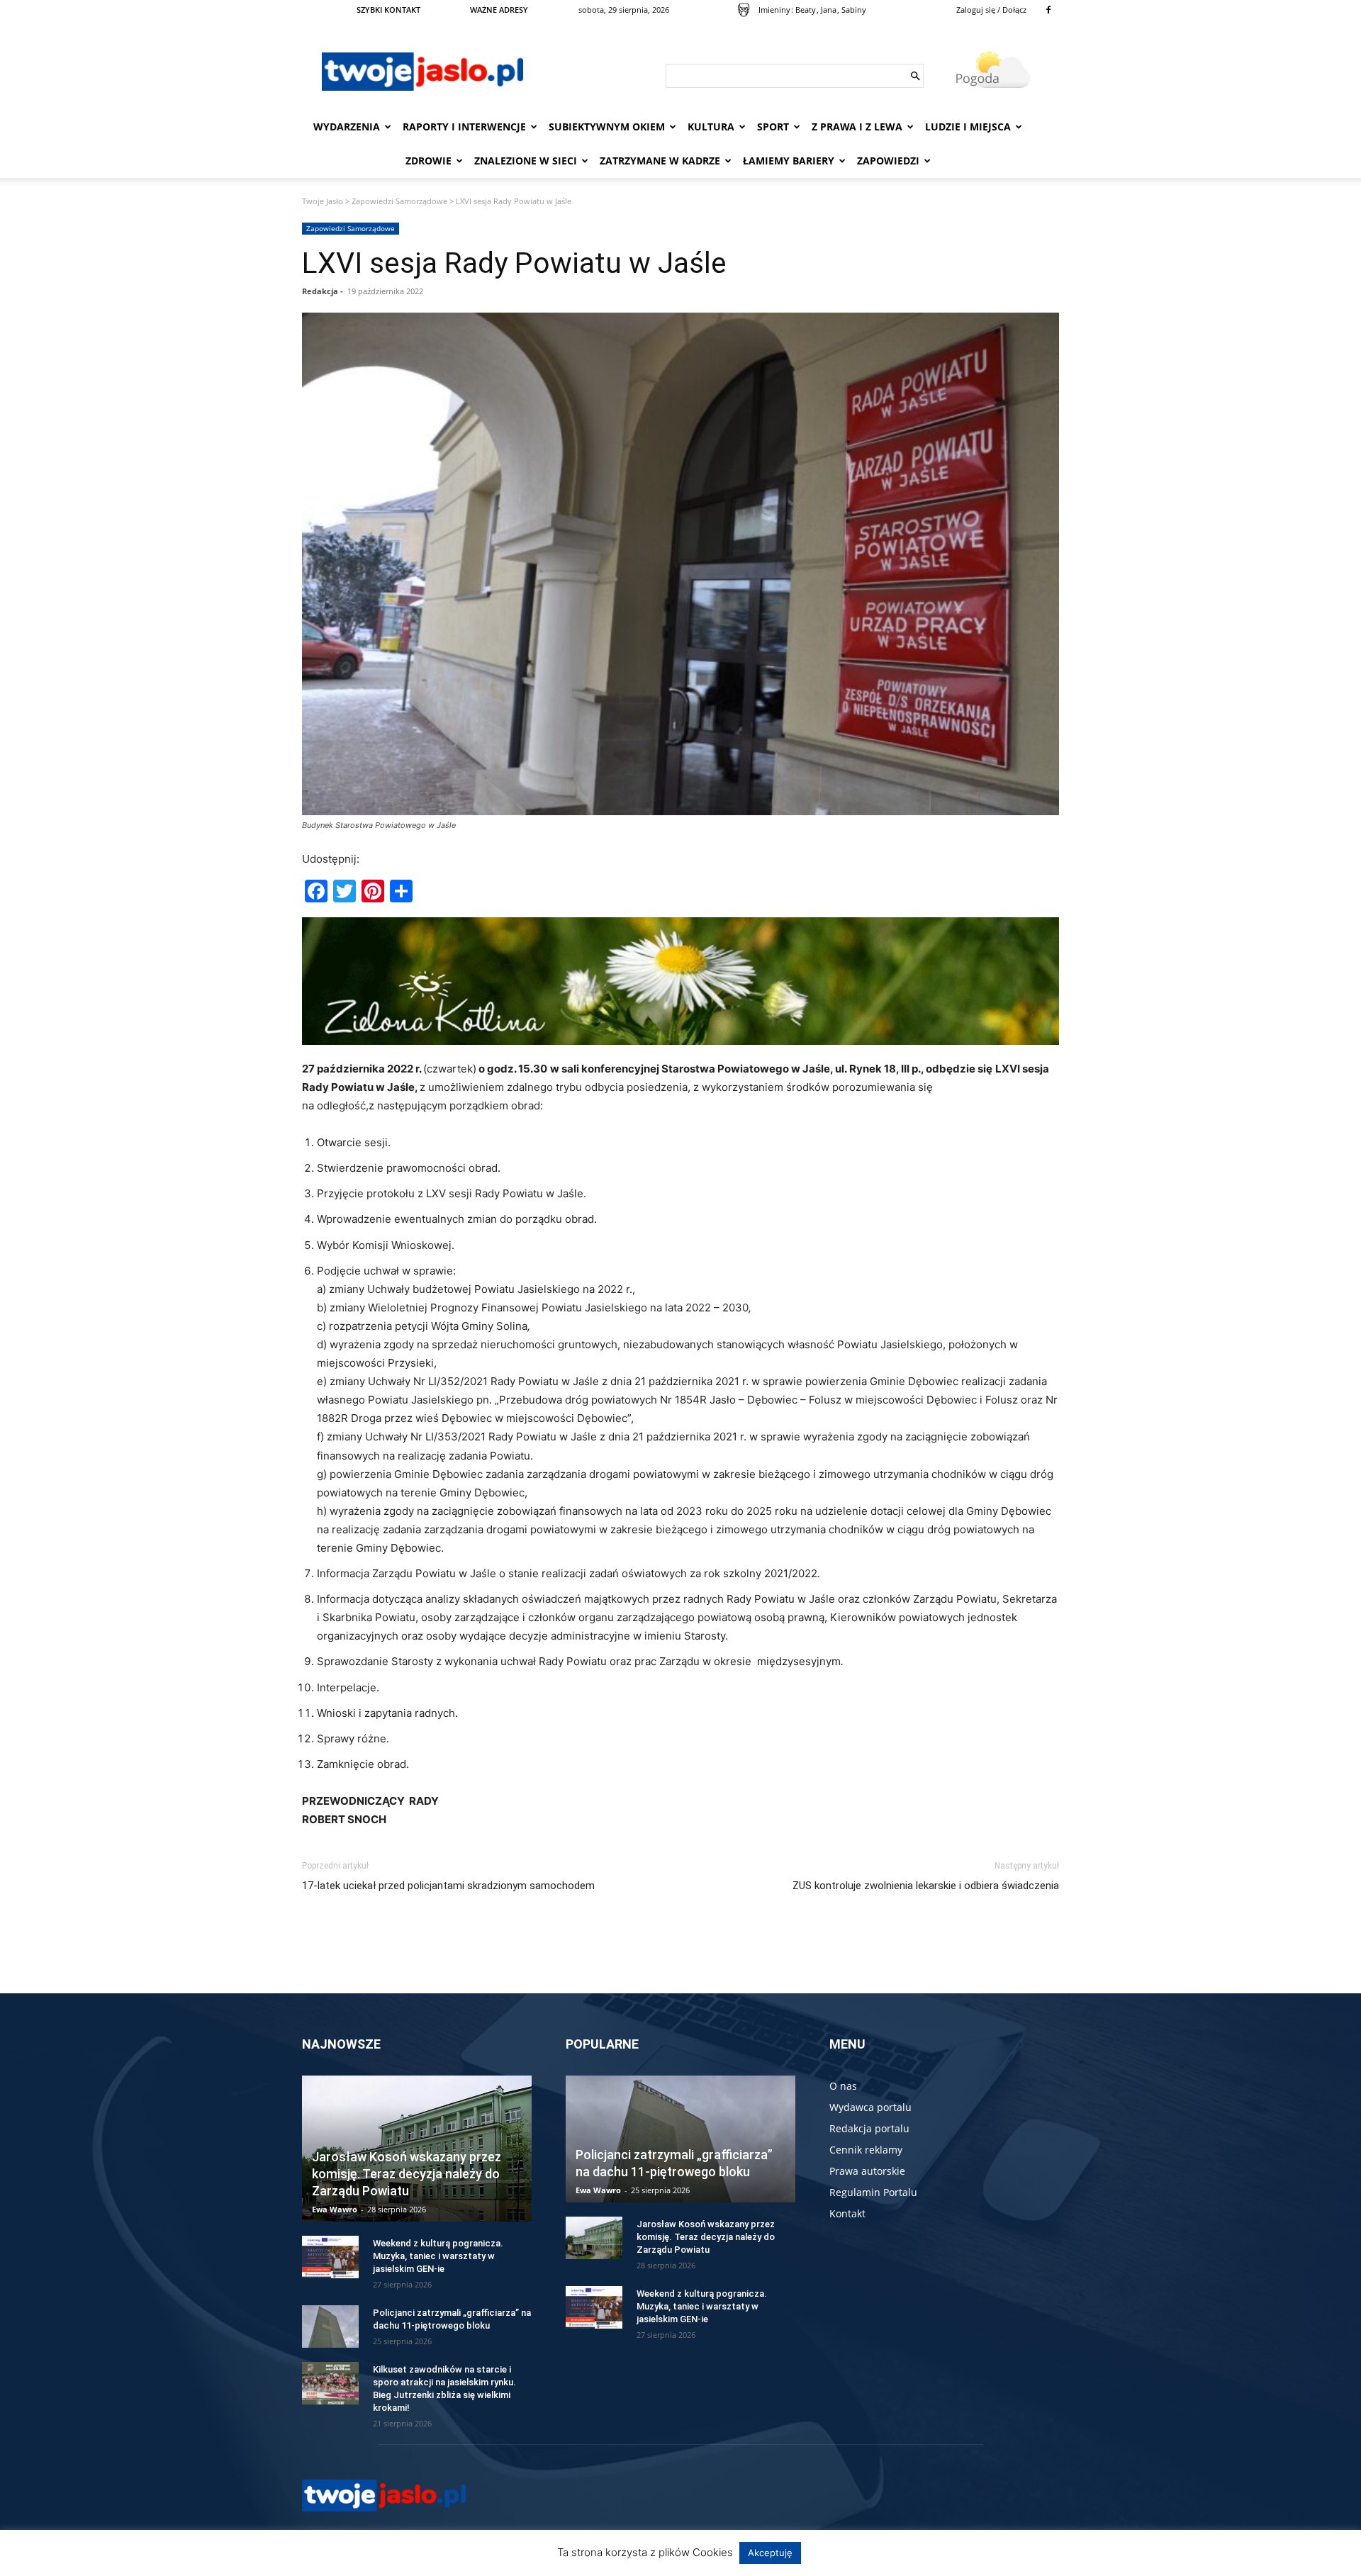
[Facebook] (1048, 10)
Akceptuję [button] (770, 2553)
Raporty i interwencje (464, 127)
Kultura (711, 127)
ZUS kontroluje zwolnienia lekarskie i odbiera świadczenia (926, 1886)
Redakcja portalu (869, 2128)
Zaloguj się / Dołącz (991, 10)
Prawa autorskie (867, 2171)
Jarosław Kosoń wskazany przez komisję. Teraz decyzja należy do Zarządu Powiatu (407, 2174)
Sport (773, 127)
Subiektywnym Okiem (607, 127)
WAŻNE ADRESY (499, 10)
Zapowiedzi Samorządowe (399, 201)
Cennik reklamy (866, 2150)
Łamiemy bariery (789, 161)
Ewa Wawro (335, 2209)
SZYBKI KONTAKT (388, 10)
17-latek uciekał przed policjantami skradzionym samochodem (448, 1886)
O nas (843, 2086)
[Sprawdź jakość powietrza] (744, 10)
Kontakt (847, 2213)
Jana (829, 10)
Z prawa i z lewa (857, 127)
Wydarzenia (347, 127)
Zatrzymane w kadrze (660, 161)
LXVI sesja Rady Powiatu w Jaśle (514, 263)
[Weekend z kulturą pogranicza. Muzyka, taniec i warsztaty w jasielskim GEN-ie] (330, 2257)
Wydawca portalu (870, 2107)
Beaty (806, 10)
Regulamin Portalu (873, 2192)
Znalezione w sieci (526, 161)
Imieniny (774, 10)
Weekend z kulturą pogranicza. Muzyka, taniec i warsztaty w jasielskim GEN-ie (438, 2256)
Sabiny (854, 10)
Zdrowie (429, 161)
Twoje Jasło (323, 201)
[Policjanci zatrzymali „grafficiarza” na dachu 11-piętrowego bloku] (330, 2326)
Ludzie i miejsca (968, 127)
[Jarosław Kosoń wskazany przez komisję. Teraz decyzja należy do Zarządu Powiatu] (594, 2238)
